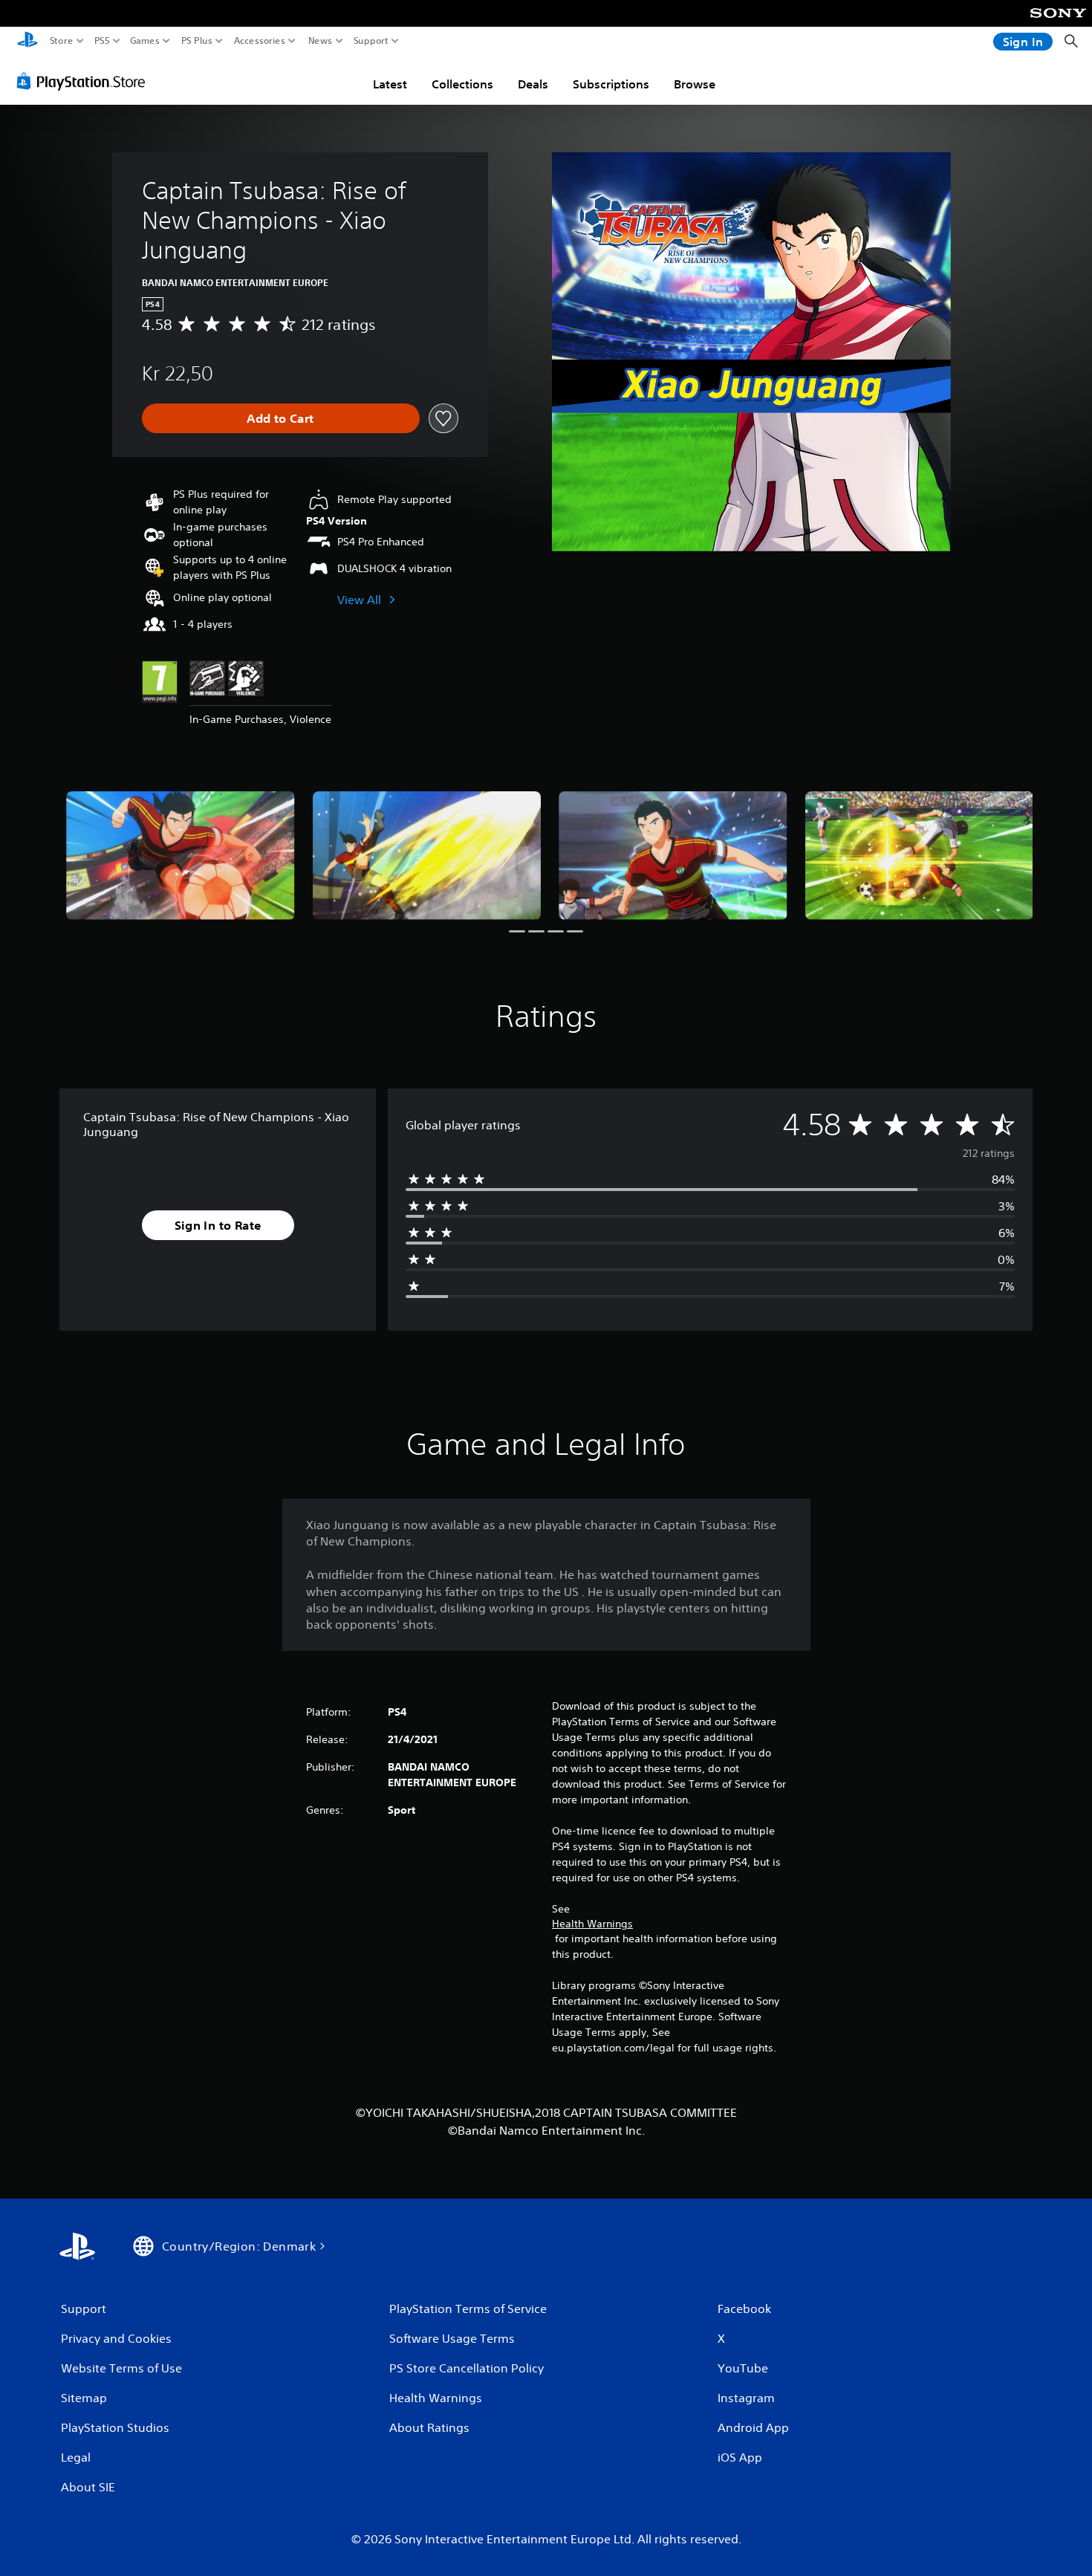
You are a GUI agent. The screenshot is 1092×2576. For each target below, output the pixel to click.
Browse (695, 84)
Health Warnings (592, 1924)
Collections (462, 84)
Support (371, 41)
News (321, 41)
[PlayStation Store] (85, 81)
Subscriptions (611, 84)
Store (62, 41)
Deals (533, 84)
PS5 (102, 41)
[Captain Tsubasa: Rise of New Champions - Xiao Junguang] (181, 856)
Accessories (260, 41)
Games (145, 41)
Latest (390, 84)
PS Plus (197, 41)
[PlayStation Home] (27, 41)
